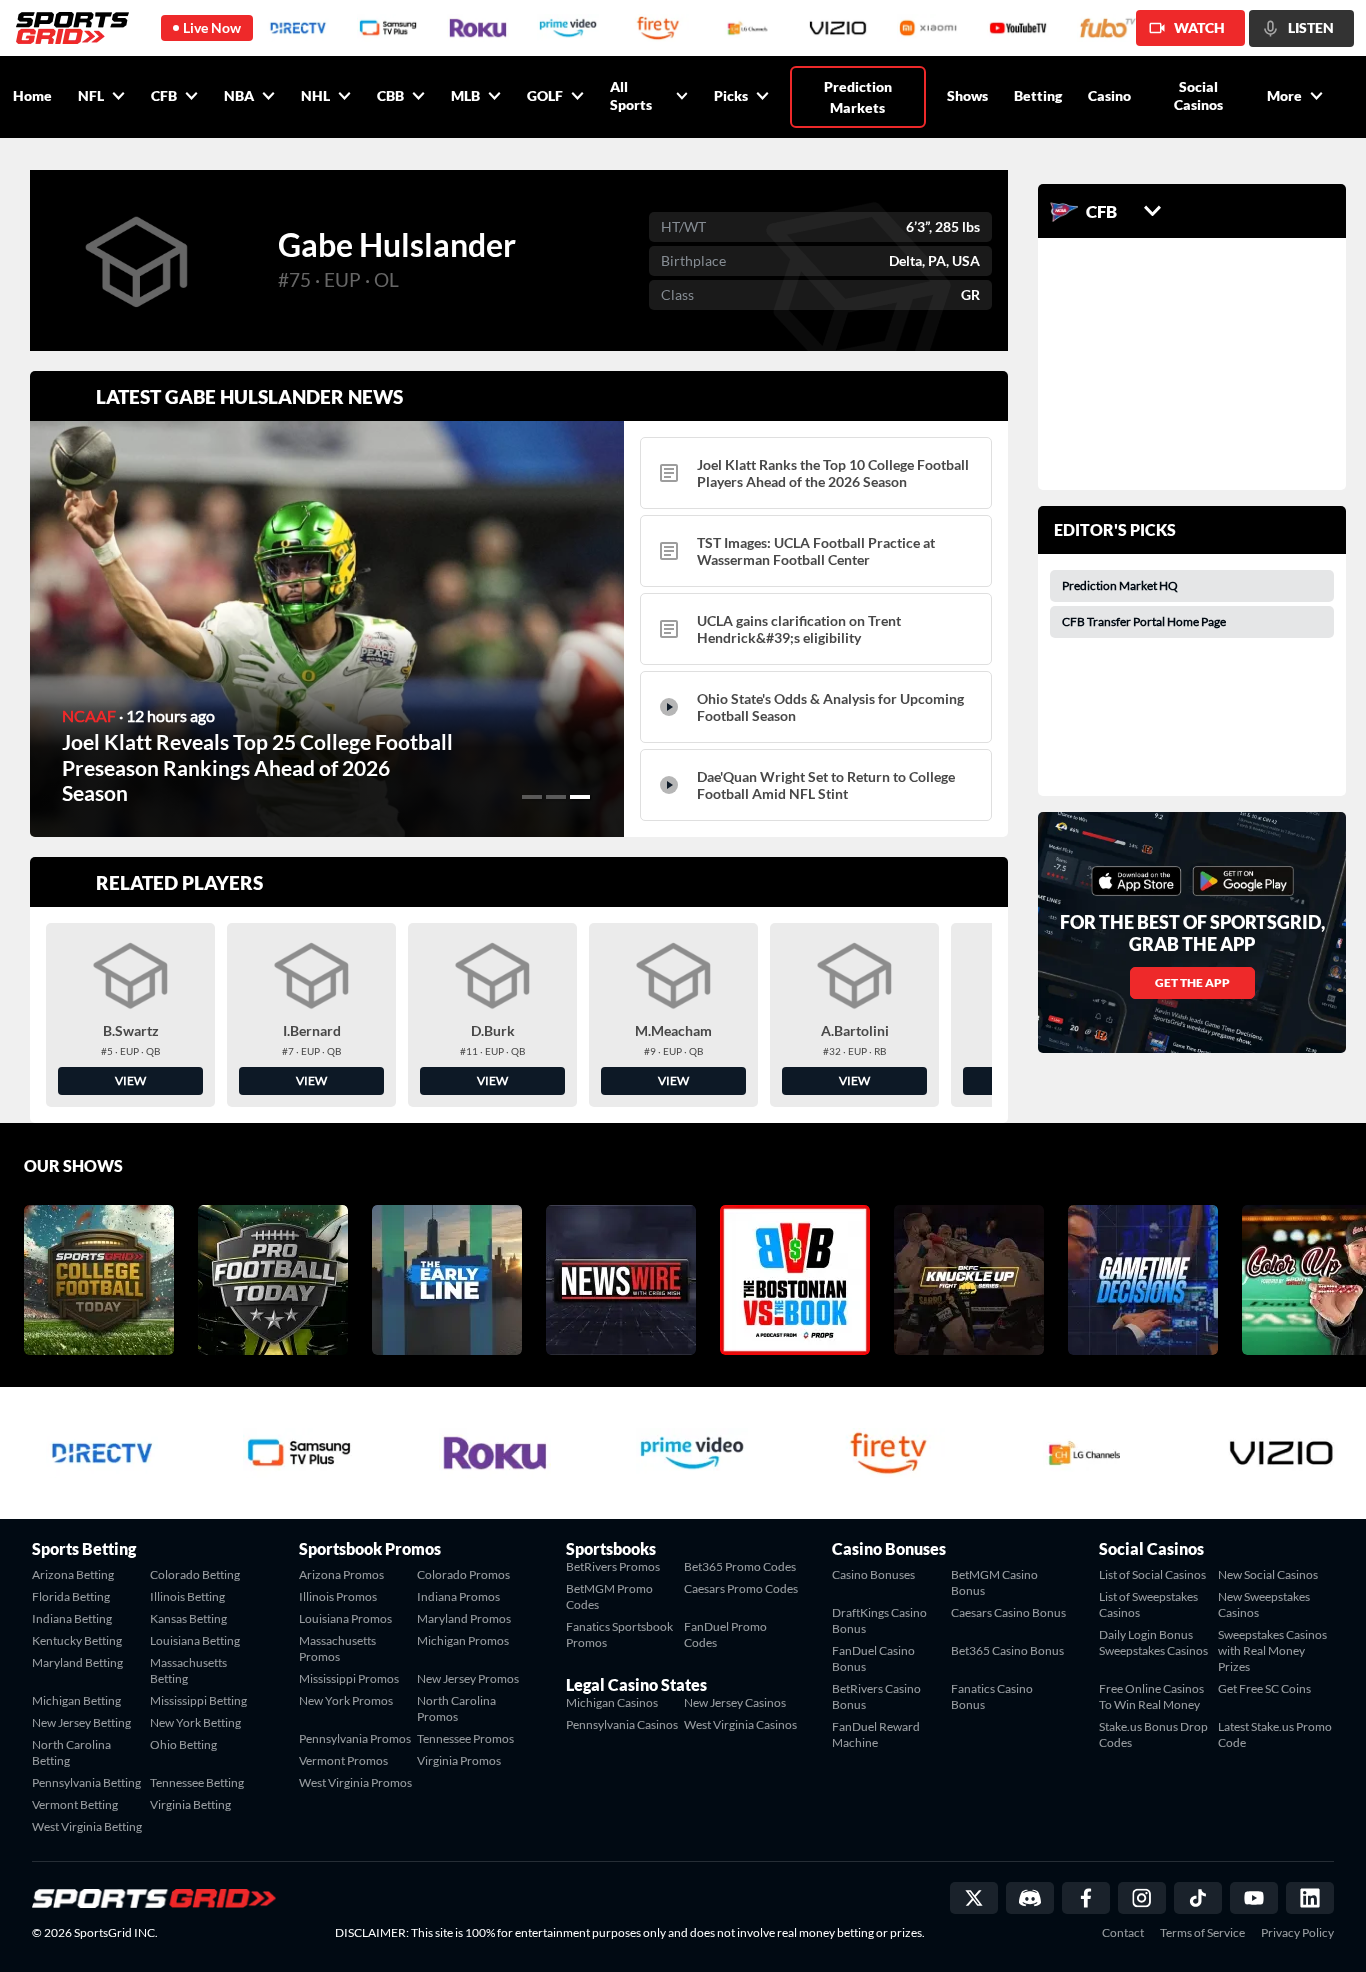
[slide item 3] (580, 797)
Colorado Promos (463, 1574)
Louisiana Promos (345, 1618)
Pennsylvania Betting (86, 1782)
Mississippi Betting (198, 1700)
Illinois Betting (187, 1596)
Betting (1038, 95)
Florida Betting (71, 1596)
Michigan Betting (76, 1700)
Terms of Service (1202, 1933)
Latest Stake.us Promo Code (1275, 1734)
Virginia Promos (459, 1760)
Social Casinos (1198, 95)
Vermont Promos (343, 1760)
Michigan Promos (463, 1640)
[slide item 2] (556, 797)
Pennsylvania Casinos (622, 1724)
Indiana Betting (72, 1618)
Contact (1123, 1933)
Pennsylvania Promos (355, 1738)
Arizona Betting (73, 1574)
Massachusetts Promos (337, 1648)
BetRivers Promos (613, 1566)
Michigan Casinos (612, 1702)
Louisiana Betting (195, 1640)
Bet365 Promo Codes (740, 1566)
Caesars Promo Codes (741, 1588)
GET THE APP (1192, 982)
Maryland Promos (464, 1618)
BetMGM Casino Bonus (994, 1582)
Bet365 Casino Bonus (1007, 1650)
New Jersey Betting (81, 1722)
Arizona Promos (341, 1574)
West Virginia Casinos (740, 1724)
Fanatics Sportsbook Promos (619, 1634)
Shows (967, 95)
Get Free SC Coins (1264, 1688)
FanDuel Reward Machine (876, 1734)
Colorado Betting (195, 1574)
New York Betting (195, 1722)
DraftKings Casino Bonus (879, 1620)
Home (32, 95)
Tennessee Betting (197, 1782)
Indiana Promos (458, 1596)
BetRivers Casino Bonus (876, 1696)
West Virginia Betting (87, 1826)
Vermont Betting (75, 1804)
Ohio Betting (183, 1744)
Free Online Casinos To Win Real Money (1151, 1696)
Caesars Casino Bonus (1008, 1612)
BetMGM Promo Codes (609, 1596)
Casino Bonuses (873, 1574)
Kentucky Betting (77, 1640)
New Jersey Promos (468, 1678)
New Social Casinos (1268, 1574)
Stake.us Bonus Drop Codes (1153, 1734)
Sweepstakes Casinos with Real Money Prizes (1272, 1650)
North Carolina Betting (71, 1752)
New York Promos (346, 1700)
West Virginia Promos (355, 1782)
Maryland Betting (77, 1662)
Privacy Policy (1297, 1933)
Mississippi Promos (349, 1678)
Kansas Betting (188, 1618)
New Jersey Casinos (735, 1702)
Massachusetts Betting (188, 1670)
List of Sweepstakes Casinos (1148, 1604)
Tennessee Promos (465, 1738)
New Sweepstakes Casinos (1264, 1604)
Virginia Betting (190, 1804)
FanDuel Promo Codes (725, 1634)
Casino (1109, 95)
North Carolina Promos (456, 1708)
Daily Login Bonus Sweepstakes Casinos (1153, 1642)
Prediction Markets (858, 97)
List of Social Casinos (1152, 1574)
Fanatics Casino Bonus (992, 1696)
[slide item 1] (532, 797)
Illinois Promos (338, 1596)
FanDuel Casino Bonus (873, 1658)
